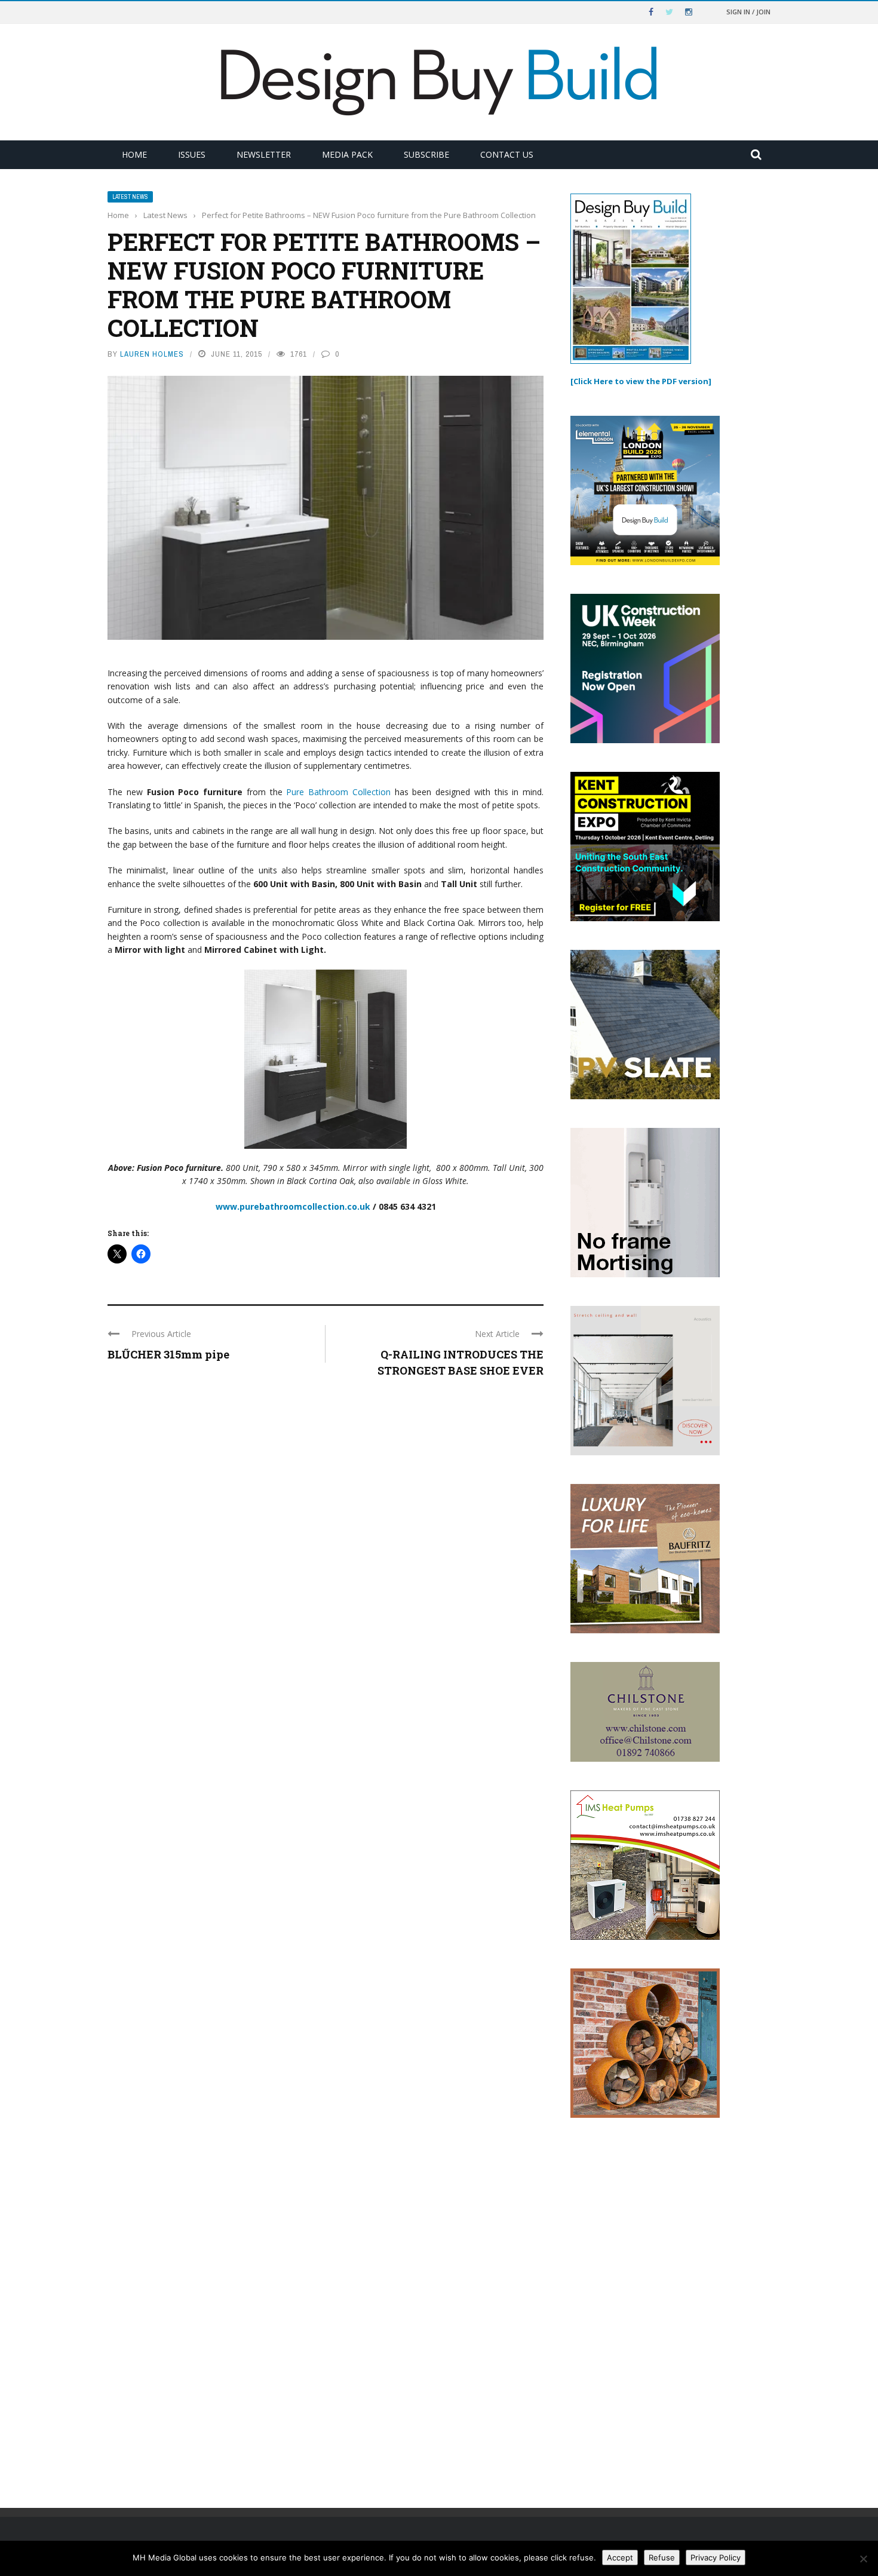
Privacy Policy (716, 2557)
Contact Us (507, 154)
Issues (192, 154)
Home (134, 154)
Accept (620, 2557)
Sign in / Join (748, 12)
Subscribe (426, 154)
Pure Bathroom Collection (338, 792)
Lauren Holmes (152, 354)
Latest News (130, 197)
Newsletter (264, 154)
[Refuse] (863, 2559)
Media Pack (347, 154)
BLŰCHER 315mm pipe (168, 1354)
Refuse (662, 2557)
